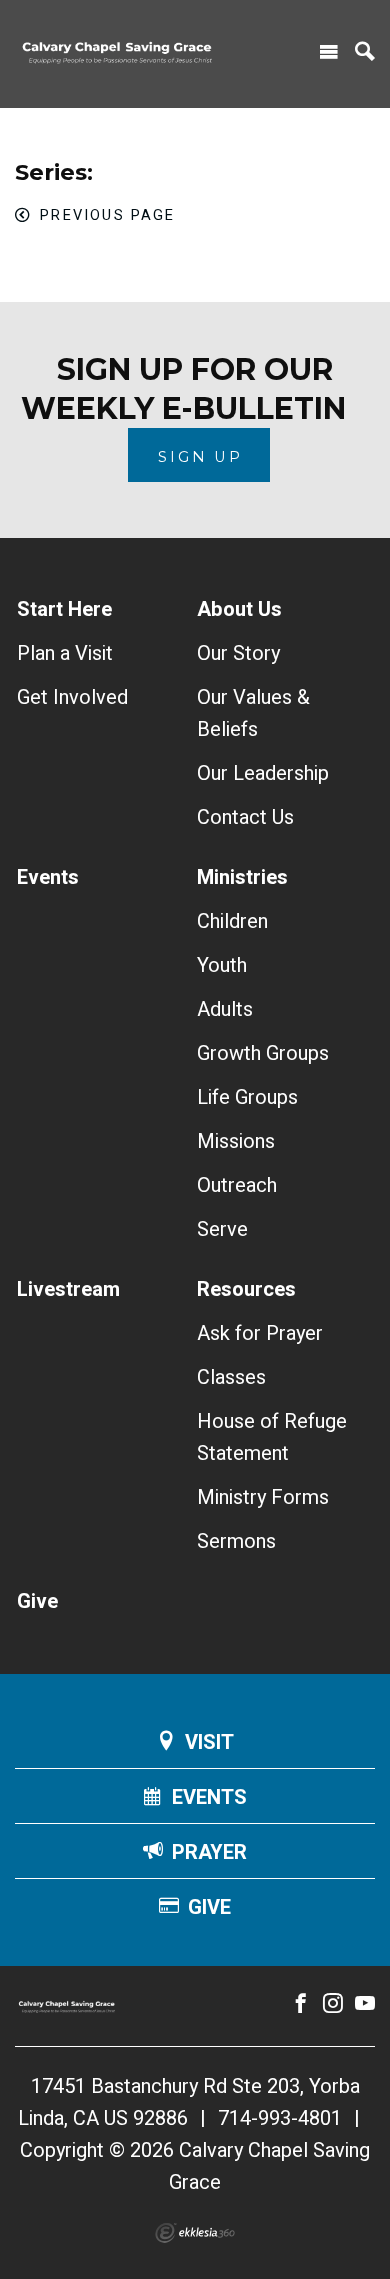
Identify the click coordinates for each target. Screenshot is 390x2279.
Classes (231, 1377)
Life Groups (247, 1097)
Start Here (64, 609)
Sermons (236, 1541)
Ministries (242, 877)
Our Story (238, 653)
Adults (225, 1009)
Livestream (68, 1289)
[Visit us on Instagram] (333, 2004)
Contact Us (245, 817)
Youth (222, 965)
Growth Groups (263, 1053)
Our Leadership (263, 773)
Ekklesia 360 (195, 2233)
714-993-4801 (280, 2118)
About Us (239, 609)
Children (232, 921)
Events (48, 877)
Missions (236, 1141)
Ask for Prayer (260, 1333)
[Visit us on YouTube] (365, 2004)
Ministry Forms (263, 1497)
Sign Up (200, 457)
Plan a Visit (65, 653)
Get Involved (72, 697)
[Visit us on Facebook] (301, 2004)
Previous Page (107, 215)
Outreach (237, 1185)
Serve (222, 1229)
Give (37, 1601)
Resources (246, 1289)
